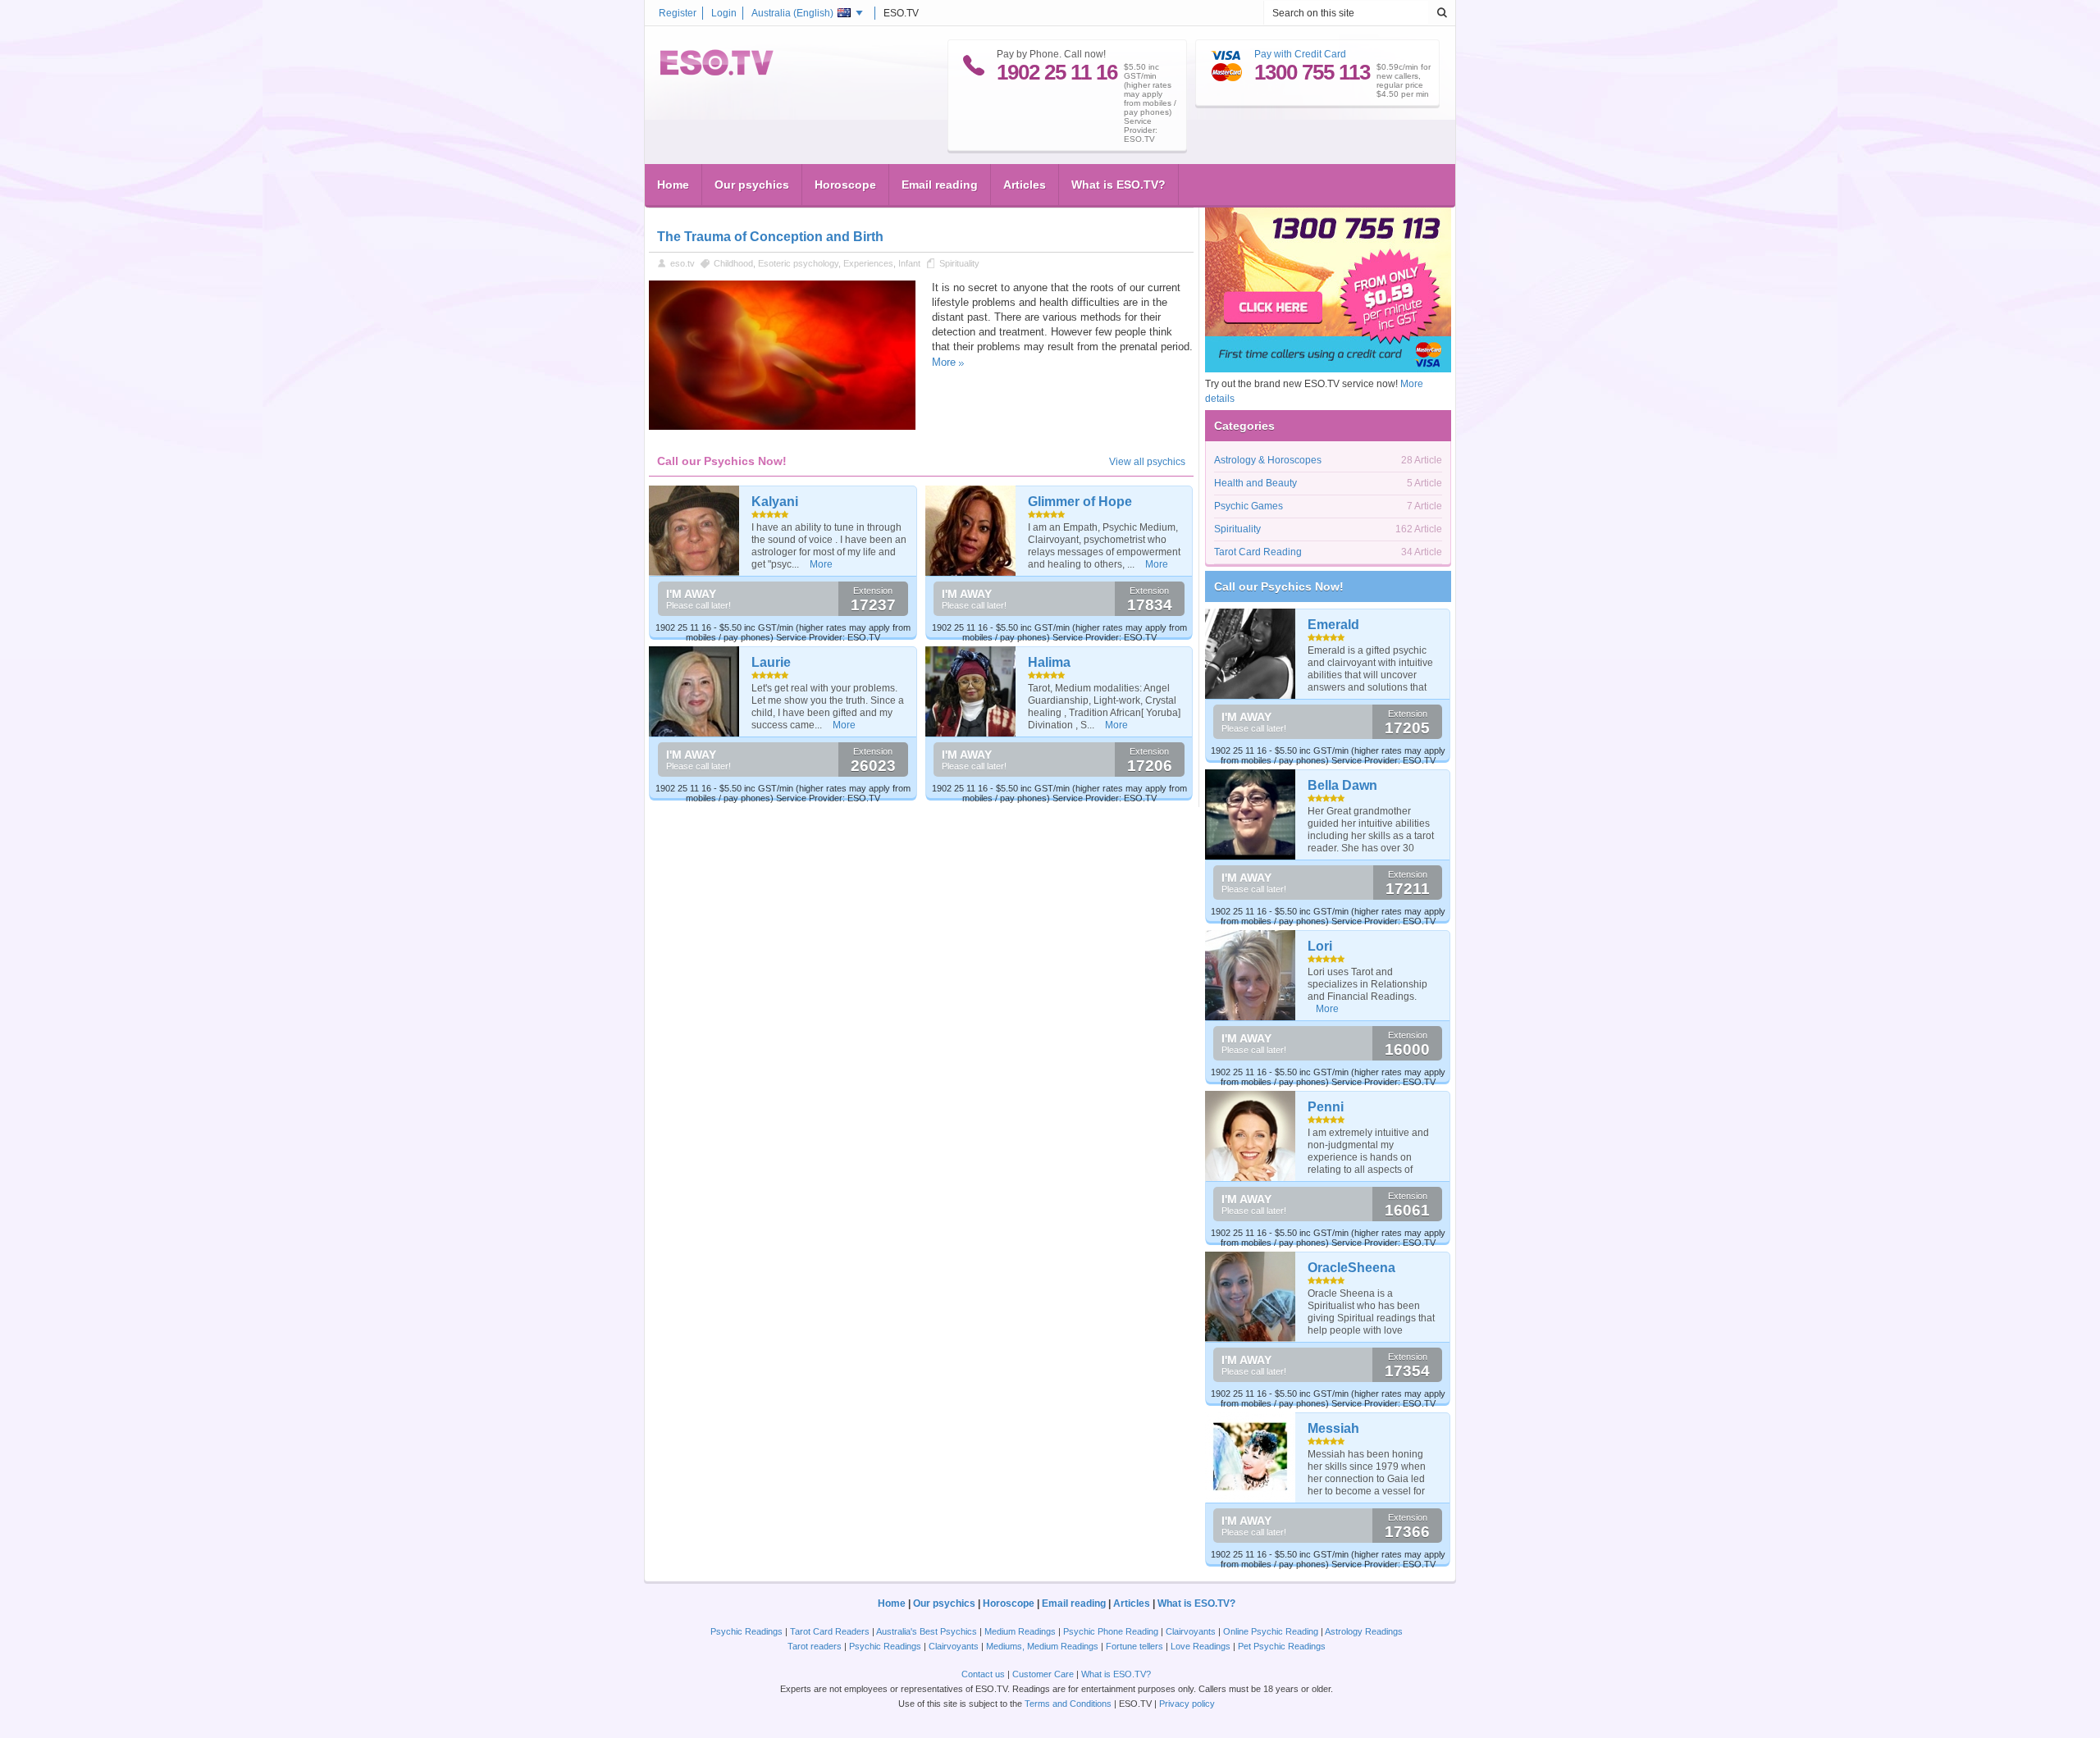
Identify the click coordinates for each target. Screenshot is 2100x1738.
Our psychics (752, 185)
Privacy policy (1187, 1704)
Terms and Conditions (1068, 1704)
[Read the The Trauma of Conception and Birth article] (782, 427)
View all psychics (1147, 462)
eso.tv (682, 263)
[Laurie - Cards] (694, 691)
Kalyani (775, 502)
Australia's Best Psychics (927, 1631)
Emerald (1333, 625)
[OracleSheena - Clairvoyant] (1251, 1297)
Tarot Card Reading (1258, 552)
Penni (1326, 1107)
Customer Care (1043, 1674)
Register (678, 13)
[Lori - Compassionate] (1251, 975)
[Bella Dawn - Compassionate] (1251, 814)
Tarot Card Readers (830, 1631)
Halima (1049, 662)
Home (673, 185)
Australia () (792, 13)
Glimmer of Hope (1080, 502)
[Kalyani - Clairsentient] (694, 531)
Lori (1320, 946)
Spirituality (959, 263)
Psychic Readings (746, 1631)
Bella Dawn (1342, 785)
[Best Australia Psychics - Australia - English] (717, 72)
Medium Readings (1020, 1631)
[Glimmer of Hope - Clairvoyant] (971, 531)
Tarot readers (815, 1646)
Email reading (940, 185)
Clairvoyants (1191, 1631)
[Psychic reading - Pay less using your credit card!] (1328, 369)
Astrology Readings (1364, 1631)
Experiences (868, 263)
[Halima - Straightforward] (971, 691)
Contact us (983, 1674)
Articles (1025, 185)
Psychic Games (1249, 506)
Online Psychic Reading (1271, 1631)
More (944, 362)
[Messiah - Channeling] (1251, 1457)
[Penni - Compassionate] (1251, 1136)
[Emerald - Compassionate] (1251, 654)
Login (724, 13)
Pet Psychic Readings (1282, 1646)
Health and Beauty (1255, 483)
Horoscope (845, 185)
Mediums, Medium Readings (1042, 1646)
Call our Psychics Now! (1279, 586)
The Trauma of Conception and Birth (770, 237)
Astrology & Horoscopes (1268, 460)
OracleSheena (1351, 1268)
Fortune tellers (1134, 1646)
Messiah (1333, 1428)
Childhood (733, 263)
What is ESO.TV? (1118, 185)
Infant (909, 263)
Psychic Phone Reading (1111, 1631)
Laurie (771, 662)
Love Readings (1201, 1646)
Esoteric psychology (798, 263)
